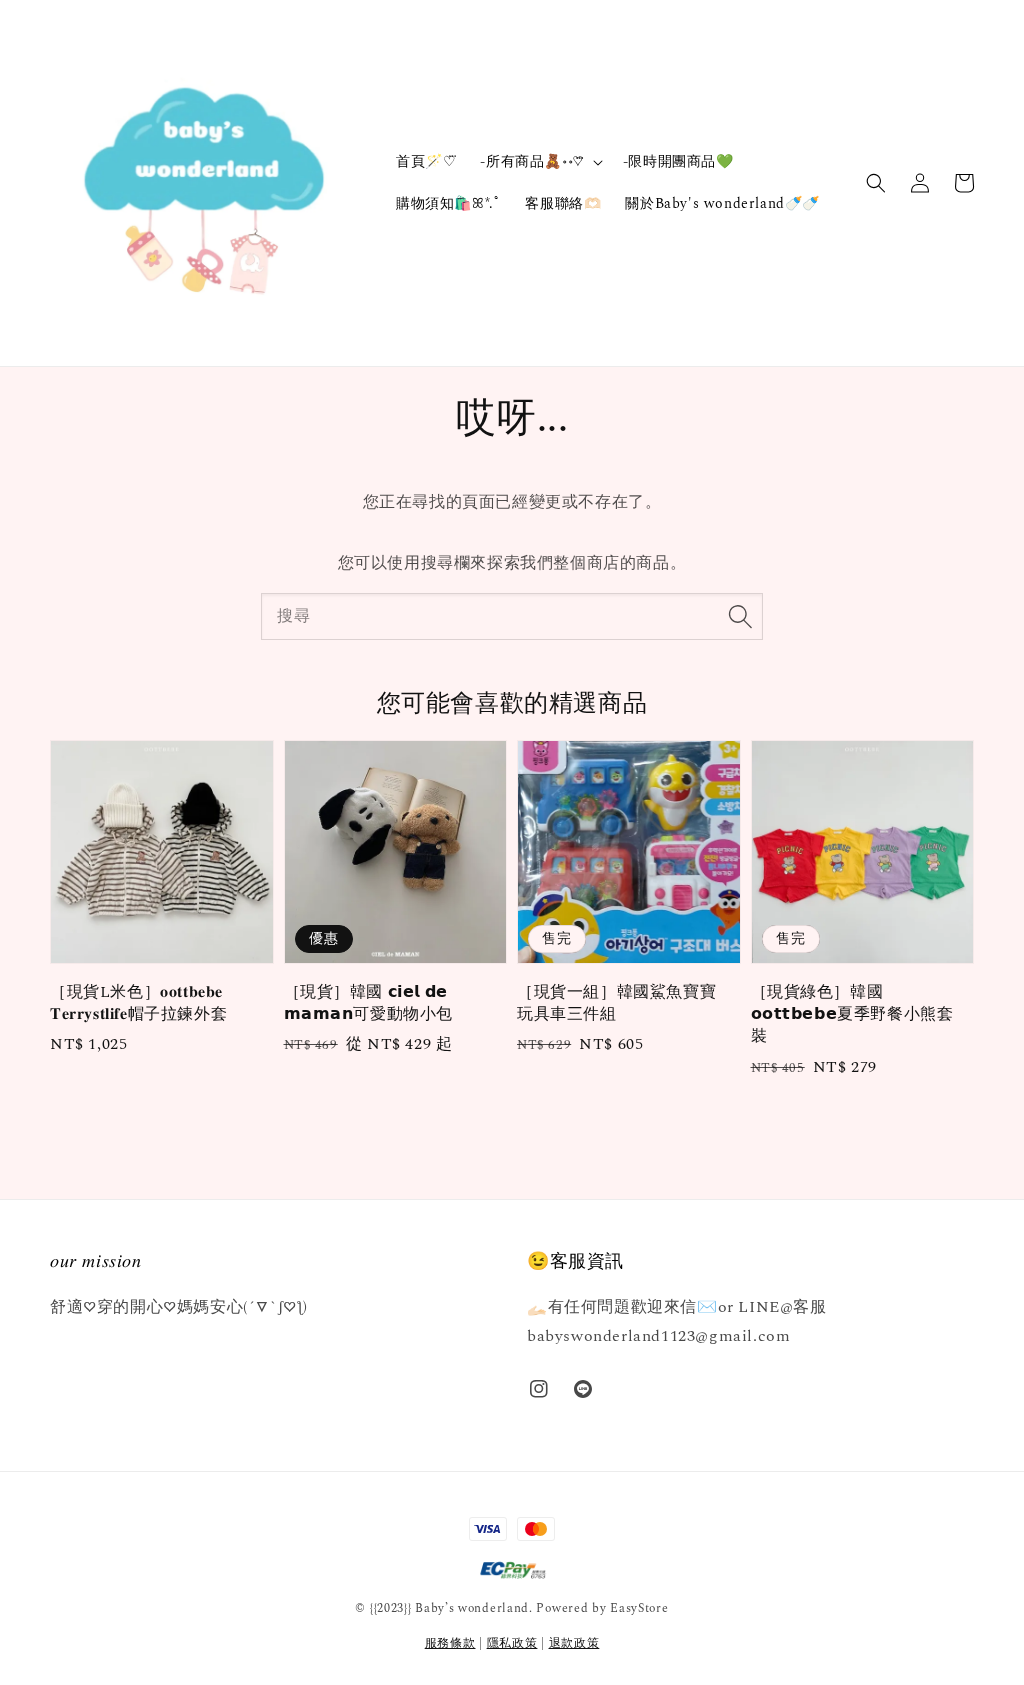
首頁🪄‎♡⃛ (426, 161)
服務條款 (450, 1643)
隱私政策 (512, 1643)
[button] (876, 183)
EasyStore (639, 1608)
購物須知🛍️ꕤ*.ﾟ (448, 203)
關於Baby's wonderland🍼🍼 (722, 203)
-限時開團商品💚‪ (678, 161)
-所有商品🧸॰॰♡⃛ (531, 162)
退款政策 (574, 1643)
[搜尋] (740, 616)
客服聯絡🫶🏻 (563, 203)
